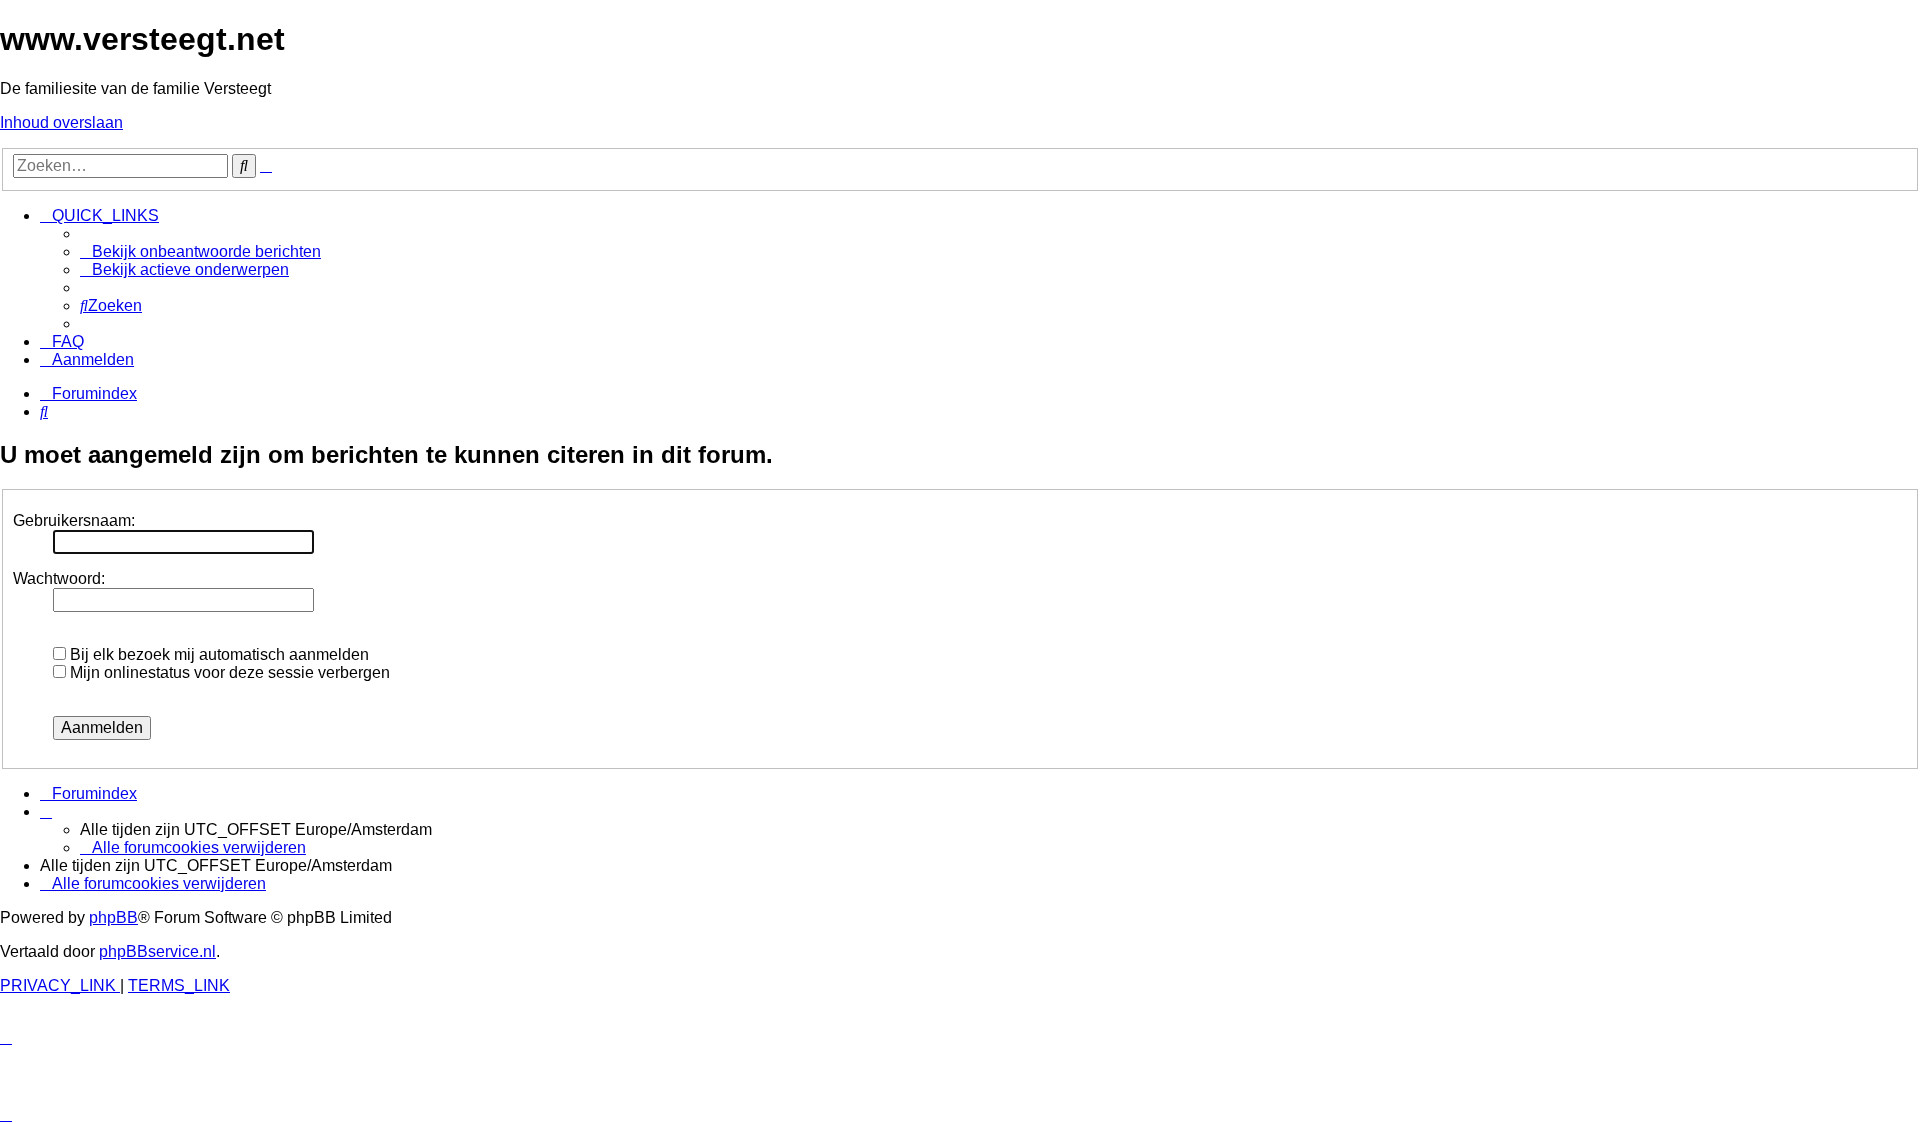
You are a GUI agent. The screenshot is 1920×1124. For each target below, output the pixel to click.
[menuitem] (200, 251)
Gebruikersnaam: (74, 520)
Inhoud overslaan (61, 122)
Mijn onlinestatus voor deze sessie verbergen (228, 672)
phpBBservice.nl (157, 951)
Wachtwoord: (59, 578)
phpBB (113, 917)
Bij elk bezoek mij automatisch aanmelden (217, 654)
